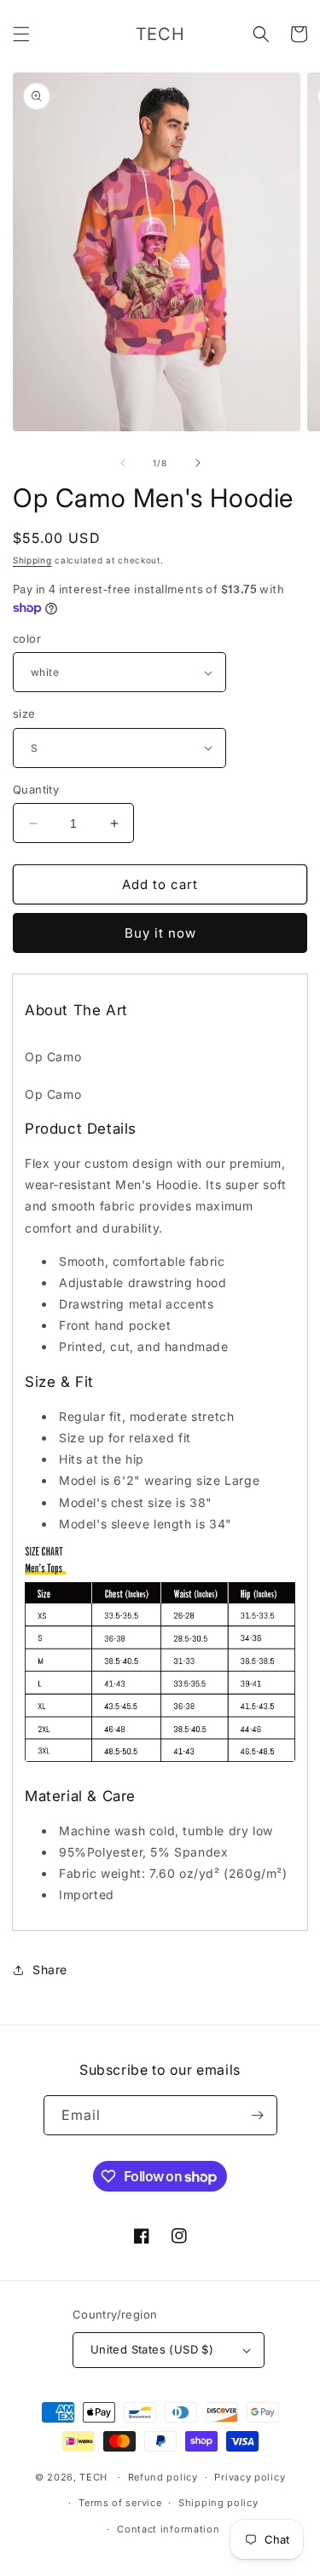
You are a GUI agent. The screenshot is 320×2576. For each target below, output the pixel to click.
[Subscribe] (258, 2115)
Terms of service (120, 2503)
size (24, 713)
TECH (93, 2477)
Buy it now (160, 933)
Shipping (32, 560)
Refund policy (163, 2477)
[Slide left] (123, 463)
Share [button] (50, 1970)
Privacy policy (250, 2477)
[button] (21, 34)
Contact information (168, 2529)
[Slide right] (198, 463)
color (27, 638)
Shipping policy (218, 2503)
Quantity (36, 789)
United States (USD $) (152, 2349)
